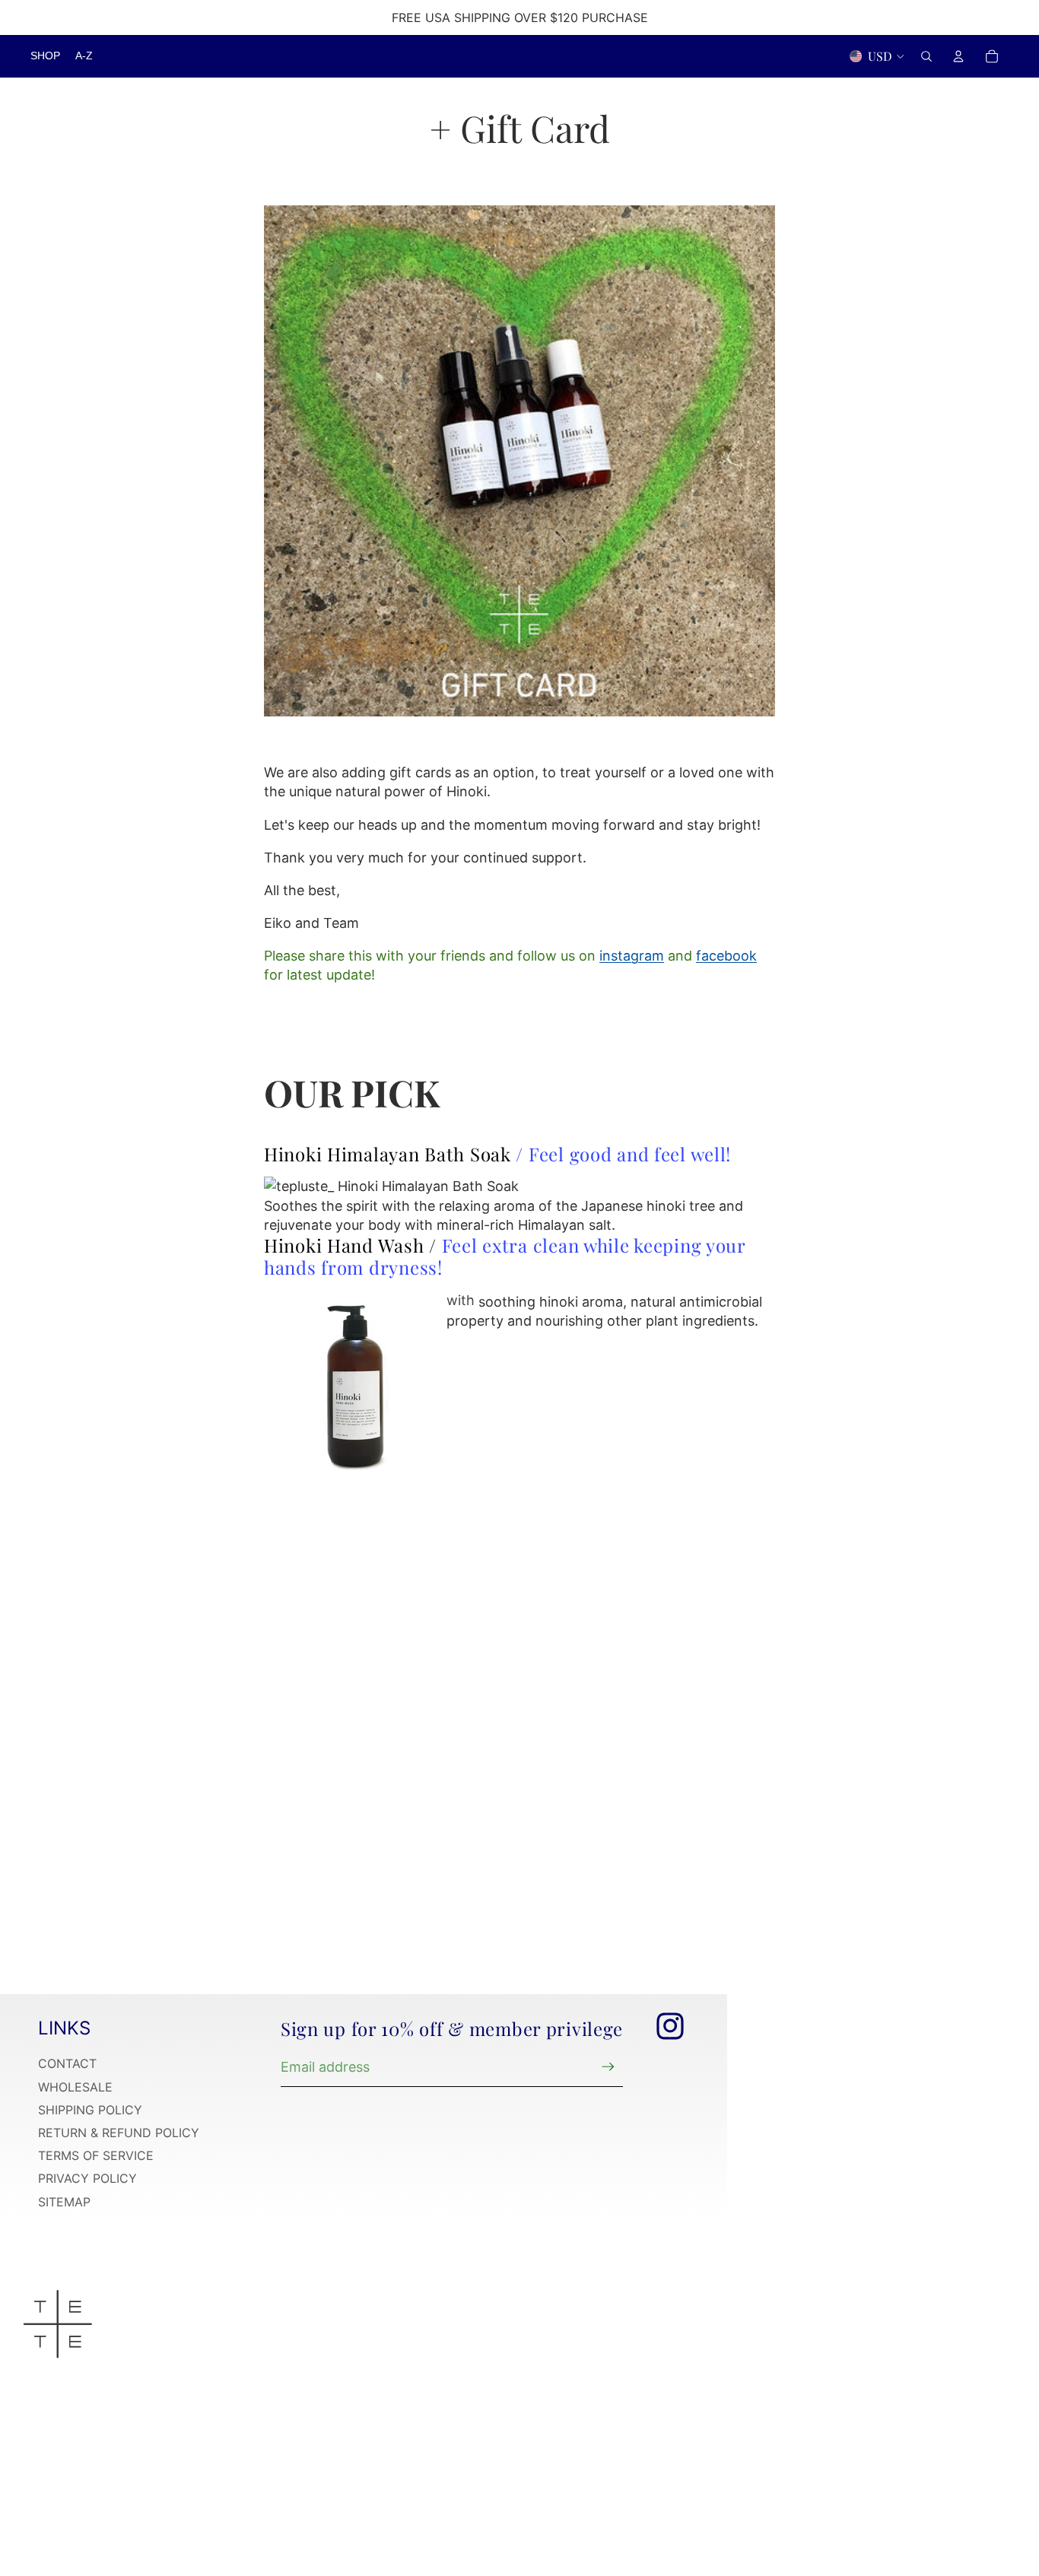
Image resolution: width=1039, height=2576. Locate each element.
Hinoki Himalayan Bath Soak (388, 1154)
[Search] (926, 56)
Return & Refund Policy (119, 2133)
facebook (726, 956)
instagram (632, 956)
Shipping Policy (90, 2110)
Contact (67, 2063)
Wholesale (75, 2087)
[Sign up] (608, 2067)
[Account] (958, 56)
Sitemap (64, 2202)
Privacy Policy (87, 2178)
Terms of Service (96, 2155)
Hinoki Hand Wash (346, 1245)
